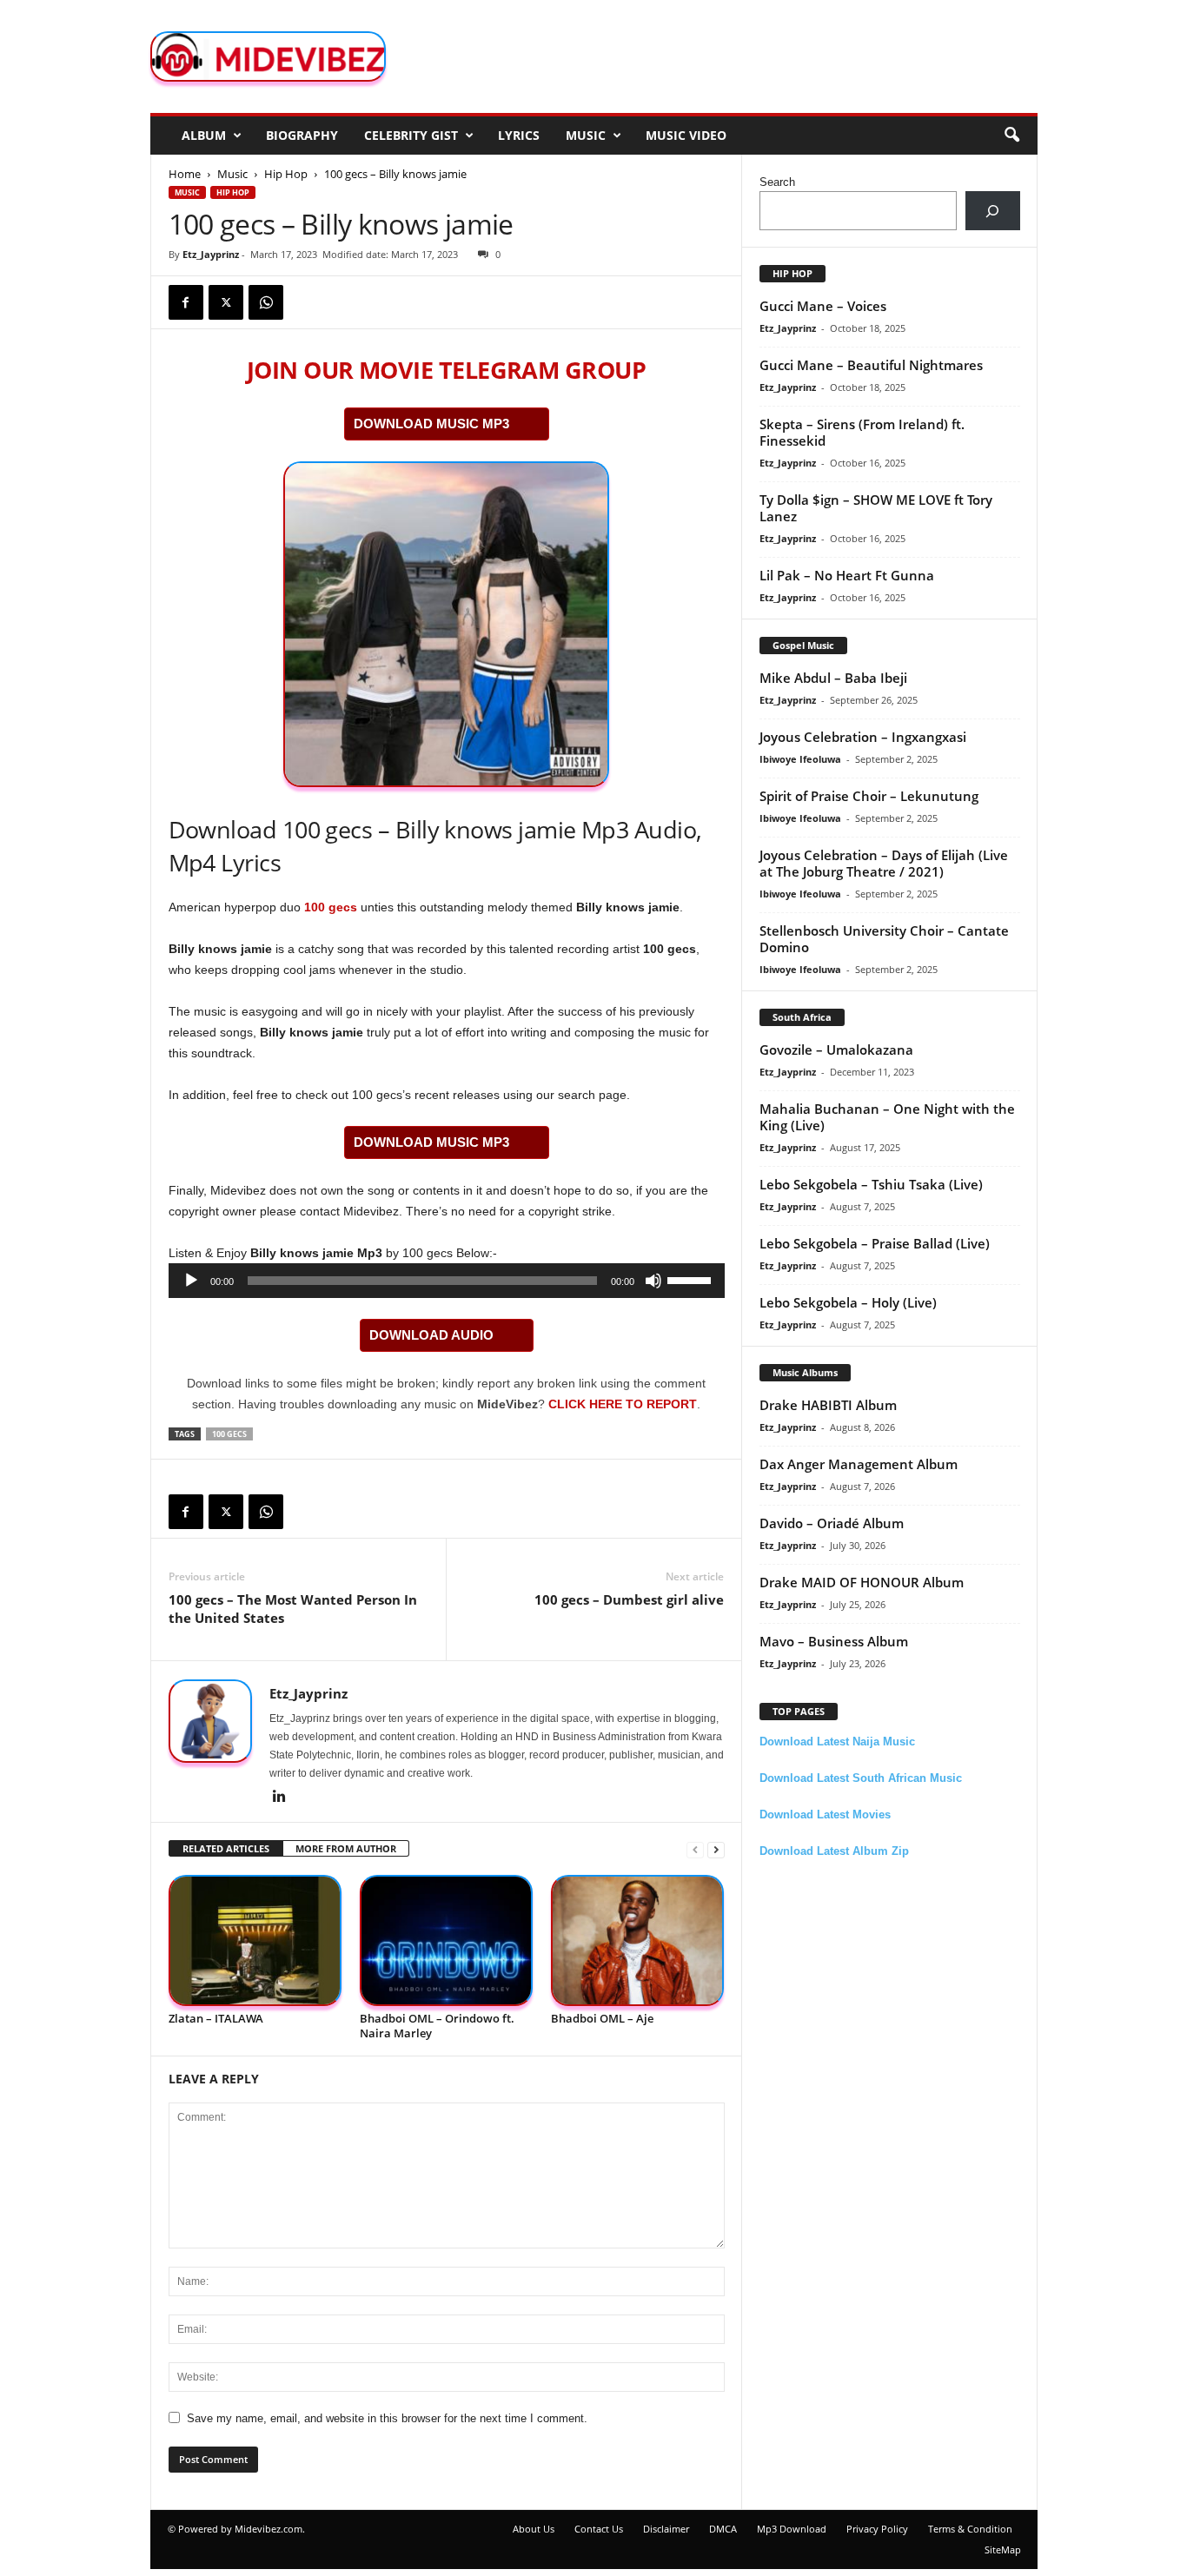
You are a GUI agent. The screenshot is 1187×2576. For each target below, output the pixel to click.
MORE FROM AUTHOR (346, 1848)
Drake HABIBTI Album (828, 1405)
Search (777, 182)
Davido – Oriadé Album (832, 1523)
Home (185, 174)
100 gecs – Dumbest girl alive (629, 1599)
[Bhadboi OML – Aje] (638, 1940)
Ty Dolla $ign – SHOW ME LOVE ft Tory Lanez (876, 508)
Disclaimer (666, 2529)
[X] (226, 302)
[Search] (993, 211)
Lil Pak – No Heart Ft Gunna (847, 575)
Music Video (686, 135)
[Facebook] (186, 302)
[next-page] (716, 1849)
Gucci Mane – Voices (823, 306)
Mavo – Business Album (834, 1641)
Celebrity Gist (411, 135)
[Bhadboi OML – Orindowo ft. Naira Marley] (447, 1940)
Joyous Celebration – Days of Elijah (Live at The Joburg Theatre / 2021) (884, 863)
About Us (534, 2529)
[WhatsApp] (266, 302)
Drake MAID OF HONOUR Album (862, 1582)
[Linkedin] (280, 1798)
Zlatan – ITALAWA (216, 2018)
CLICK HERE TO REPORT (623, 1404)
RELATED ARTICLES (226, 1848)
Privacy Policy (877, 2529)
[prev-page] (695, 1849)
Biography (302, 135)
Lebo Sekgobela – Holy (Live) (848, 1302)
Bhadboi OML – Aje (602, 2018)
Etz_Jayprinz (211, 254)
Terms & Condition (970, 2529)
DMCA (723, 2529)
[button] (1011, 136)
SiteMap (1003, 2550)
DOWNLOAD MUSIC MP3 (431, 424)
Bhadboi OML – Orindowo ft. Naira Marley (437, 2026)
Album (204, 135)
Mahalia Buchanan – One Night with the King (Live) (887, 1117)
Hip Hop (286, 174)
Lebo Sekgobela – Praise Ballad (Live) (875, 1243)
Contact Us (599, 2529)
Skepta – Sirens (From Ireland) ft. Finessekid (862, 432)
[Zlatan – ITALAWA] (255, 1940)
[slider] (692, 1279)
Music (586, 135)
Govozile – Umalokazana (836, 1050)
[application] (447, 1281)
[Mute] (653, 1281)
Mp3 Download (792, 2529)
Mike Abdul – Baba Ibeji (833, 678)
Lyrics (519, 135)
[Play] (191, 1281)
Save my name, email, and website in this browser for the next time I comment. (387, 2418)
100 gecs (331, 907)
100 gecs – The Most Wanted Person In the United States (293, 1609)
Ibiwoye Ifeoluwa (800, 759)
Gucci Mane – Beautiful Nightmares (871, 365)
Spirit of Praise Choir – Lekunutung (869, 796)
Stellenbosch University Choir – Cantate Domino (884, 939)
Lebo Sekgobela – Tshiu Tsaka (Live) (871, 1184)
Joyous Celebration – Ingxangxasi (863, 737)
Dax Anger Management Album (859, 1464)
